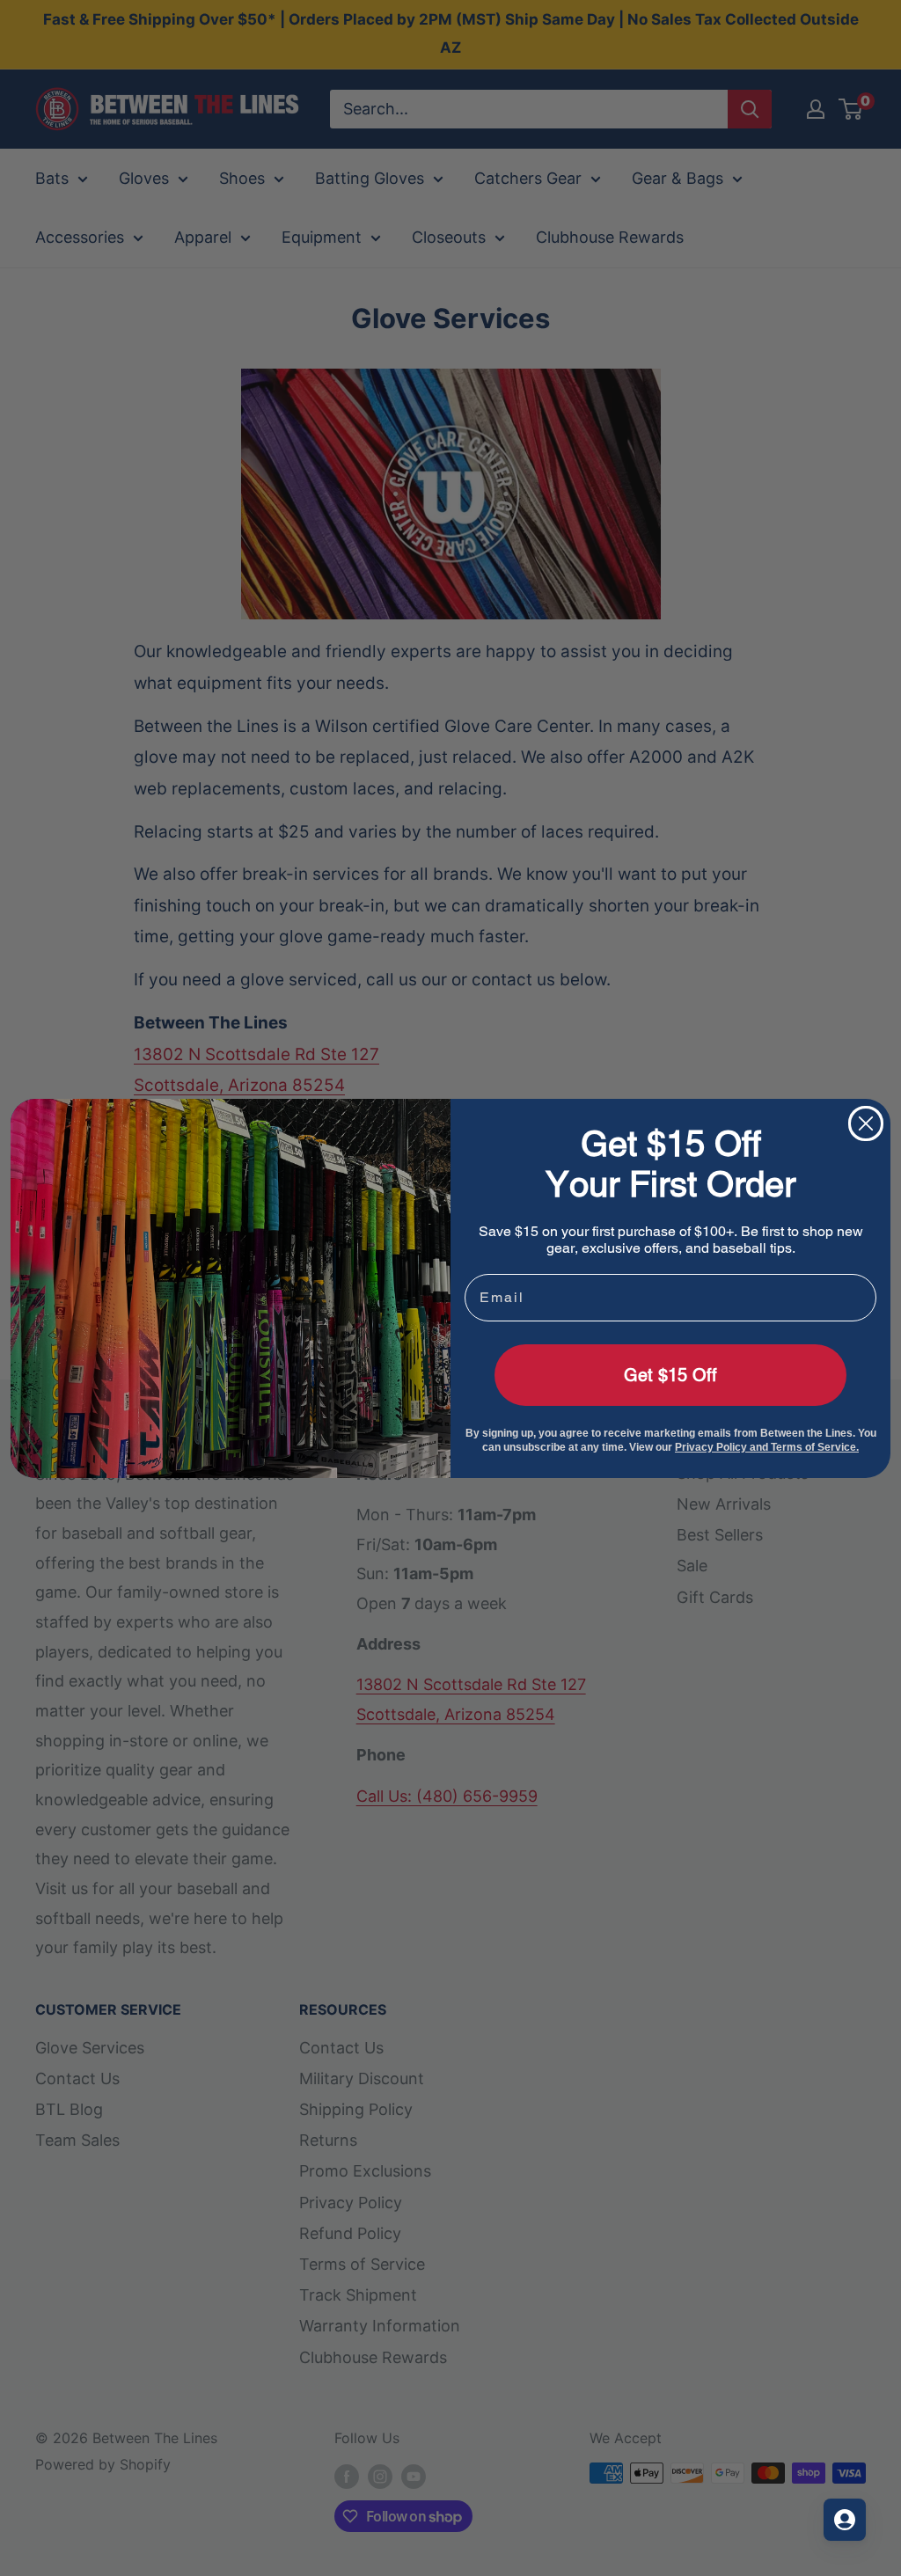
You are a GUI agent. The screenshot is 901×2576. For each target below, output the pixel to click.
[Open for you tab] (845, 2520)
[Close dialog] (866, 1123)
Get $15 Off (670, 1375)
